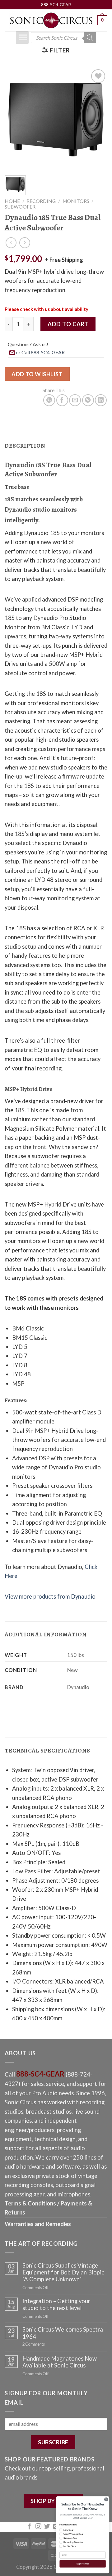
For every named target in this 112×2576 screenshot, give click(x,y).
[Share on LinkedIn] (101, 400)
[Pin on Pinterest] (88, 400)
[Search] (90, 38)
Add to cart (68, 324)
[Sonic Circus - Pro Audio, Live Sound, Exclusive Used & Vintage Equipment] (51, 20)
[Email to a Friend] (75, 400)
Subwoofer (20, 207)
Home (12, 201)
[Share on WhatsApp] (49, 400)
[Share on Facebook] (62, 400)
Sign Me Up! (83, 2564)
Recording (41, 201)
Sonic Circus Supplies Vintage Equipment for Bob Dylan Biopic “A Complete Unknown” (63, 2272)
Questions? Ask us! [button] (28, 344)
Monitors (76, 201)
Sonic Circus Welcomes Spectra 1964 (63, 2333)
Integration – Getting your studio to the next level (56, 2304)
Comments (34, 2344)
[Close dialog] (106, 2499)
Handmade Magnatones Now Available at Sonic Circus (60, 2362)
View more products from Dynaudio (50, 1596)
